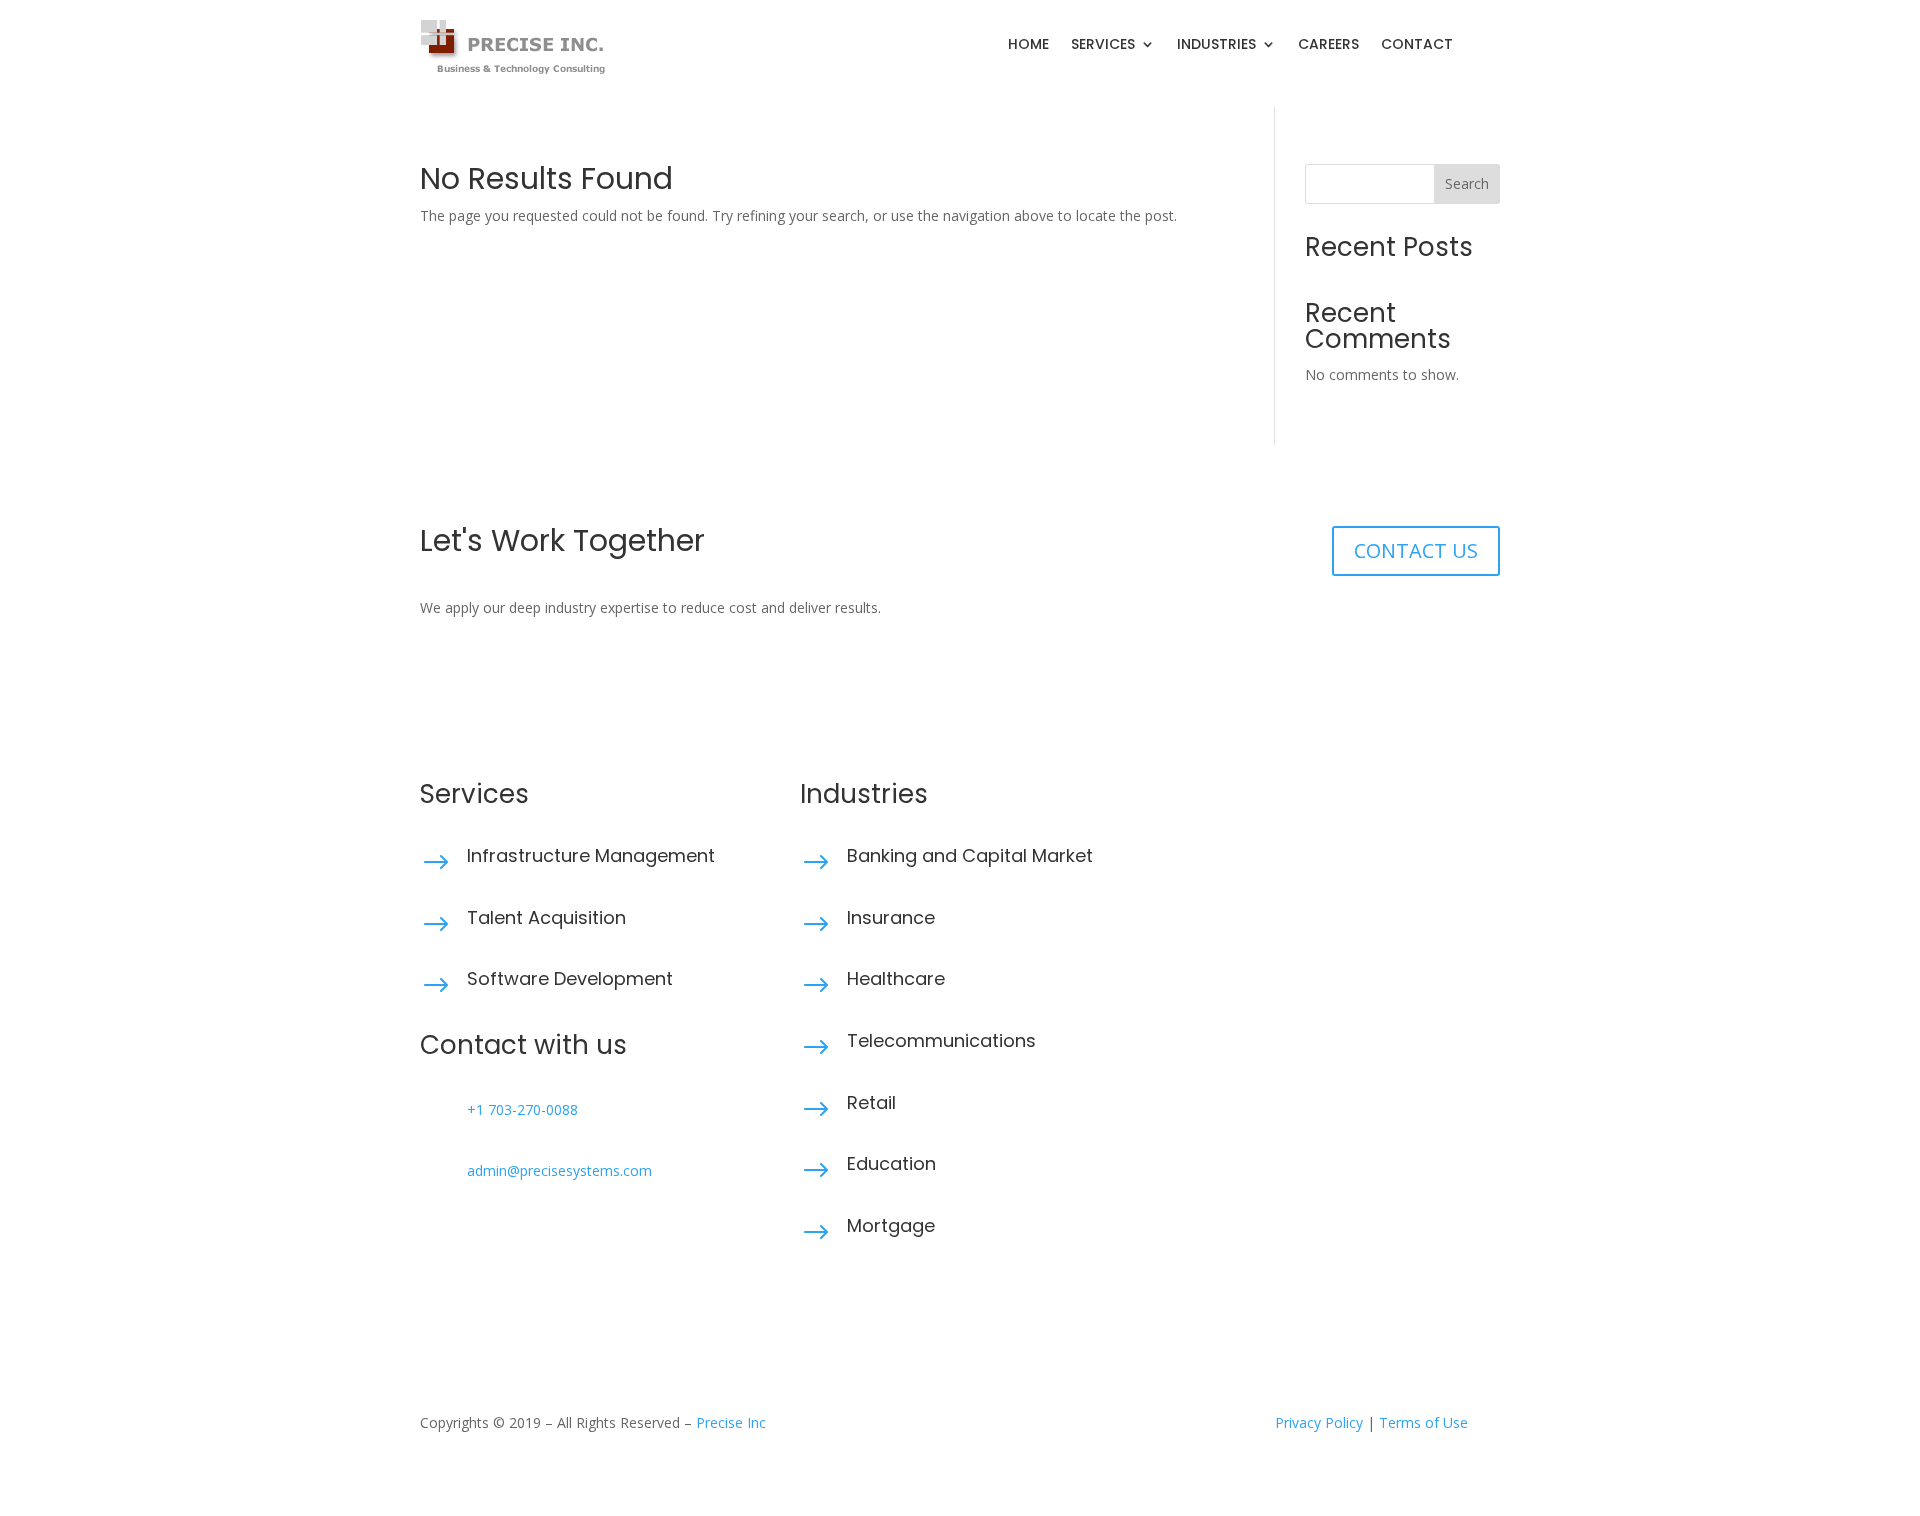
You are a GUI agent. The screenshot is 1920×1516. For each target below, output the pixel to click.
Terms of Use (1423, 1422)
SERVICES (1103, 45)
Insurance (891, 917)
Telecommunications (941, 1040)
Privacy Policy (1319, 1422)
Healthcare (896, 978)
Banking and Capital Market (970, 855)
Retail (871, 1102)
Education (891, 1163)
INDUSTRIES (1216, 45)
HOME (1028, 45)
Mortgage (891, 1225)
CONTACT (1417, 45)
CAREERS (1328, 45)
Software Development (570, 978)
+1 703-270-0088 (522, 1109)
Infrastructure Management (591, 855)
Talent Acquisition (546, 917)
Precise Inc (731, 1422)
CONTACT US (1416, 550)
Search (1467, 183)
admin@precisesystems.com (559, 1170)
